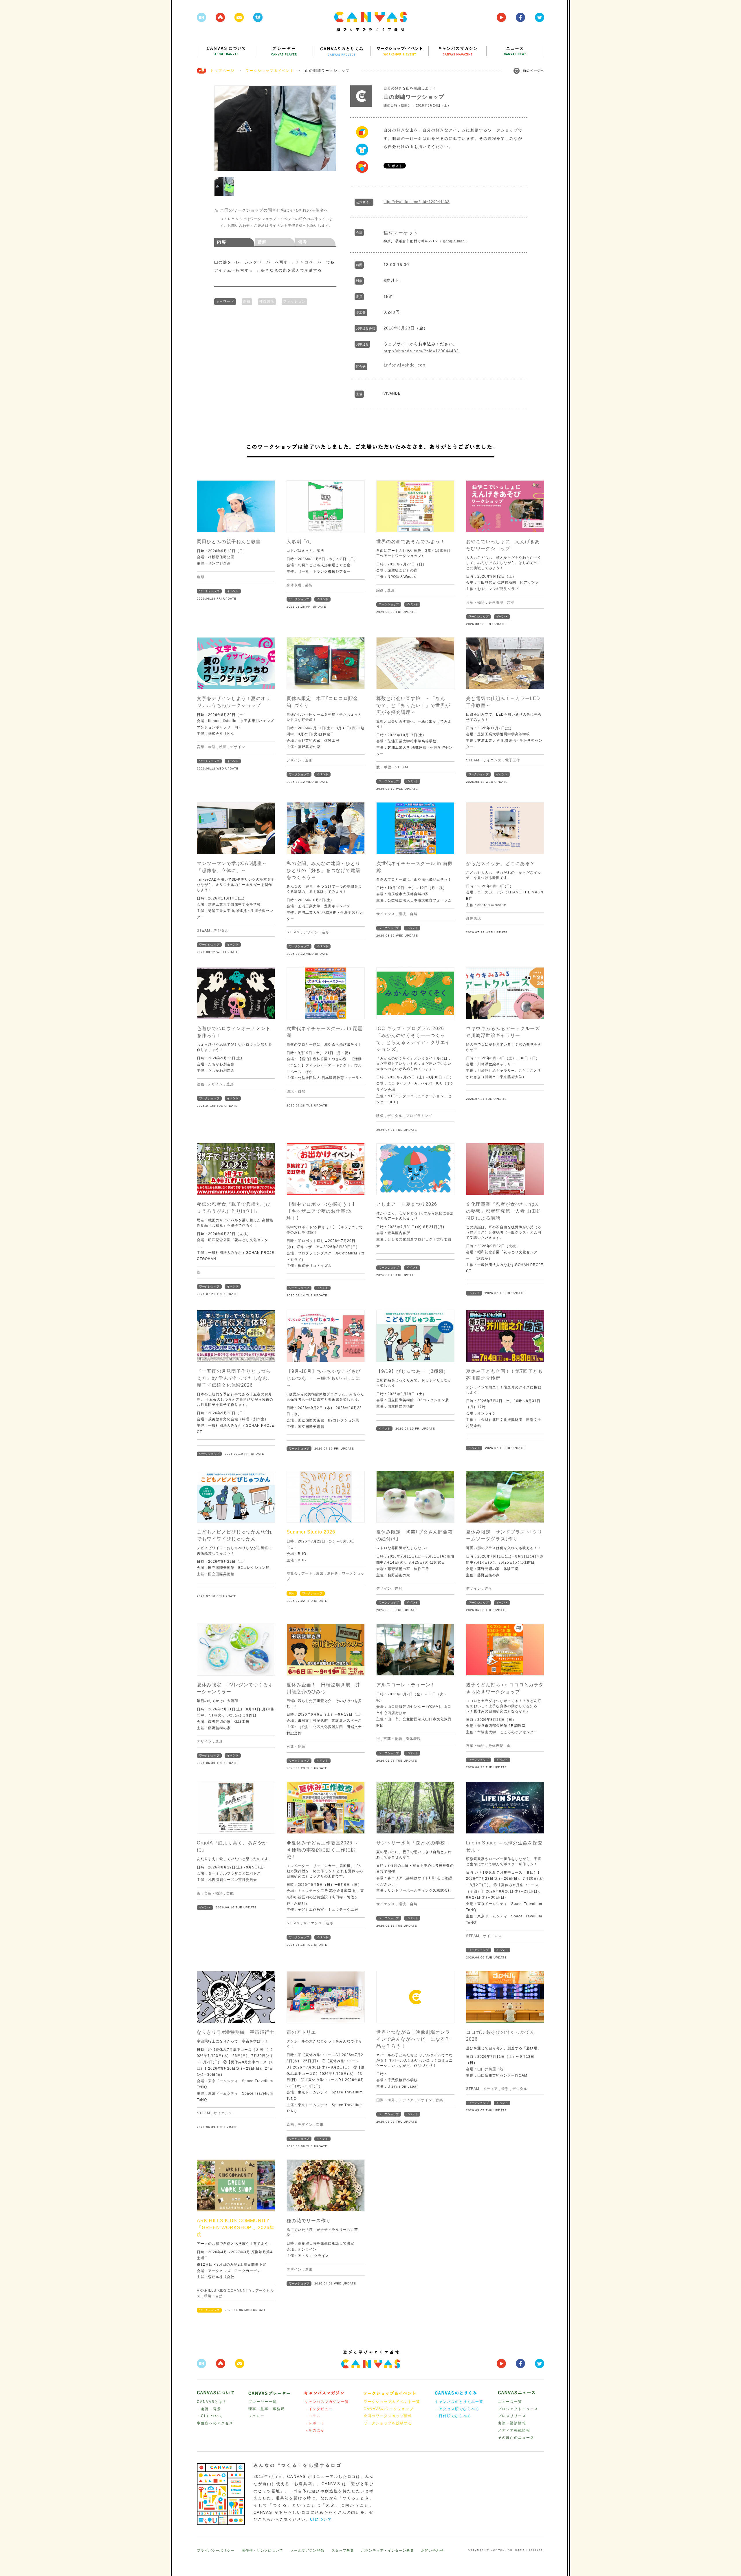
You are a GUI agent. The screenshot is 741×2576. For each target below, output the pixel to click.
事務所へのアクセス (215, 2423)
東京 (320, 1573)
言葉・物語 (475, 602)
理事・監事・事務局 (267, 2409)
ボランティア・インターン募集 (388, 2551)
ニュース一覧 (510, 2402)
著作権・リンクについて (262, 2551)
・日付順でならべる (453, 2416)
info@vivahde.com (404, 365)
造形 (201, 577)
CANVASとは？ (212, 2402)
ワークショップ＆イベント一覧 (392, 2402)
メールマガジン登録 (307, 2551)
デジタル (221, 930)
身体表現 (294, 585)
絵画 (380, 590)
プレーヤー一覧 (263, 2402)
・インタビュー (319, 2409)
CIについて (321, 2519)
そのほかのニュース (516, 2438)
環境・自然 (408, 914)
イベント (233, 591)
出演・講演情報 (512, 2423)
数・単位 (384, 767)
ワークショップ (209, 591)
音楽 (439, 2100)
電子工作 (513, 760)
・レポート (315, 2423)
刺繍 (247, 301)
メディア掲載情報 (514, 2430)
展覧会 (292, 1573)
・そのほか (315, 2430)
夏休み (333, 1573)
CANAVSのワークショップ (389, 2409)
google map (454, 241)
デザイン (238, 747)
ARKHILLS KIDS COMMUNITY (224, 2291)
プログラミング (419, 1116)
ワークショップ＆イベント (270, 71)
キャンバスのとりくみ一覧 (459, 2402)
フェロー (256, 2416)
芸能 (309, 585)
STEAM (401, 767)
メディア (406, 2100)
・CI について (210, 2416)
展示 (292, 1593)
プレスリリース (512, 2416)
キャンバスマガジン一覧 (327, 2402)
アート (307, 1573)
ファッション (294, 301)
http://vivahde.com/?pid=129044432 (417, 202)
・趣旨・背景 (209, 2409)
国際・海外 (386, 2100)
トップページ (222, 71)
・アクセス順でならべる (457, 2409)
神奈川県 (267, 301)
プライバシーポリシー (216, 2551)
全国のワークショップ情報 (388, 2416)
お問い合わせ (432, 2551)
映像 (380, 1116)
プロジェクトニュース (518, 2409)
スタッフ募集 (343, 2551)
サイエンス (492, 760)
